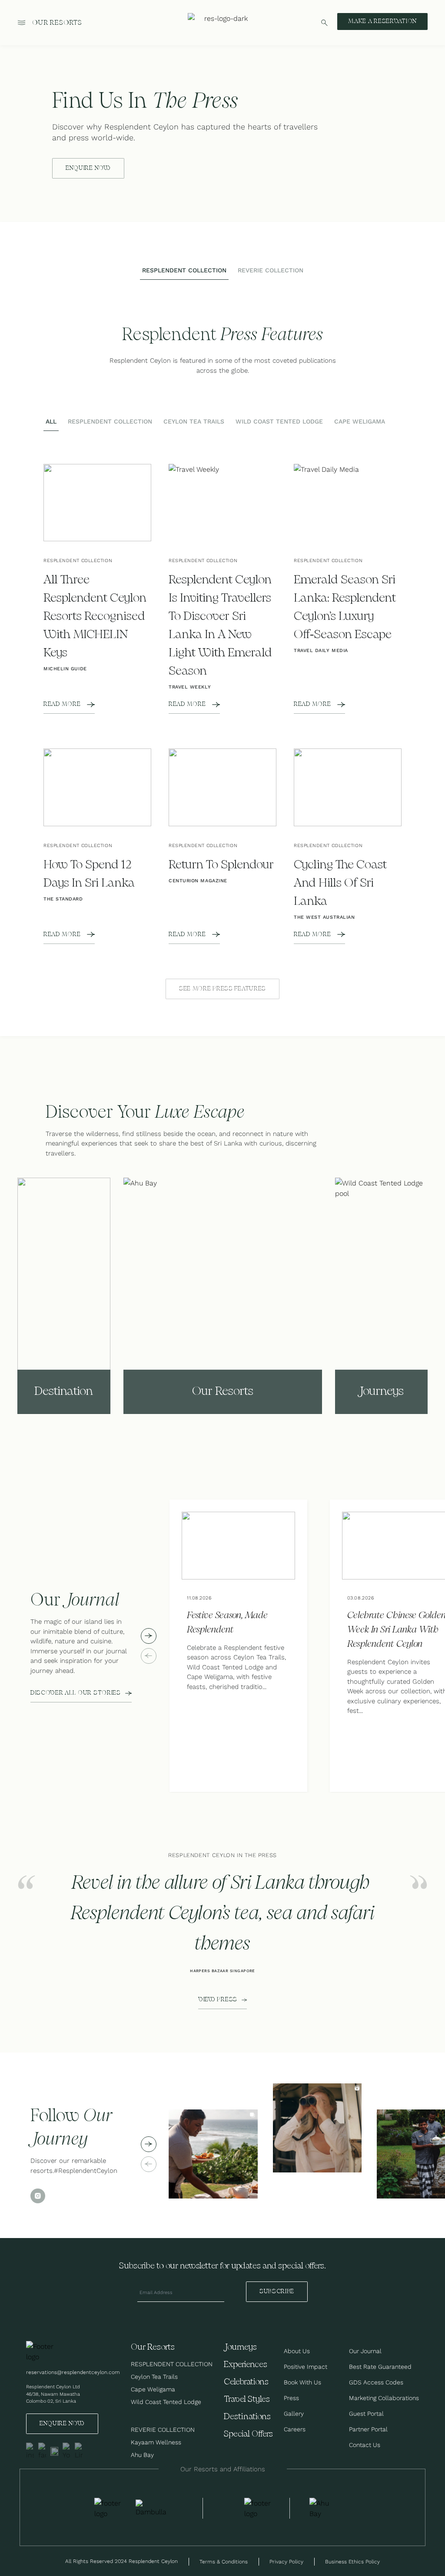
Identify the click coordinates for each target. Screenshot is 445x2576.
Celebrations (246, 2382)
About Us (297, 2351)
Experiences (246, 2365)
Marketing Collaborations (384, 2398)
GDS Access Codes (376, 2382)
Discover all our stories (76, 1693)
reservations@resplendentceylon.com (73, 2372)
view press (218, 2000)
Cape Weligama (153, 2389)
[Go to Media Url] (259, 2508)
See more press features (222, 989)
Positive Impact (306, 2367)
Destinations (247, 2417)
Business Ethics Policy (352, 2561)
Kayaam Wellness (156, 2442)
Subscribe (277, 2291)
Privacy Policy (286, 2561)
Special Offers (248, 2434)
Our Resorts (57, 23)
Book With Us (302, 2382)
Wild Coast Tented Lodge (166, 2402)
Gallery (294, 2414)
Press (291, 2398)
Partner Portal (368, 2429)
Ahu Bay (142, 2455)
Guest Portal (366, 2414)
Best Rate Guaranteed (380, 2367)
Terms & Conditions (224, 2561)
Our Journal (365, 2351)
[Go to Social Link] (30, 2451)
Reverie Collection (163, 2430)
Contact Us (365, 2445)
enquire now (88, 168)
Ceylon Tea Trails (154, 2377)
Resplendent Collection (172, 2364)
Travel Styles (247, 2399)
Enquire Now (62, 2424)
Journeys (240, 2347)
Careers (295, 2429)
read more (62, 704)
